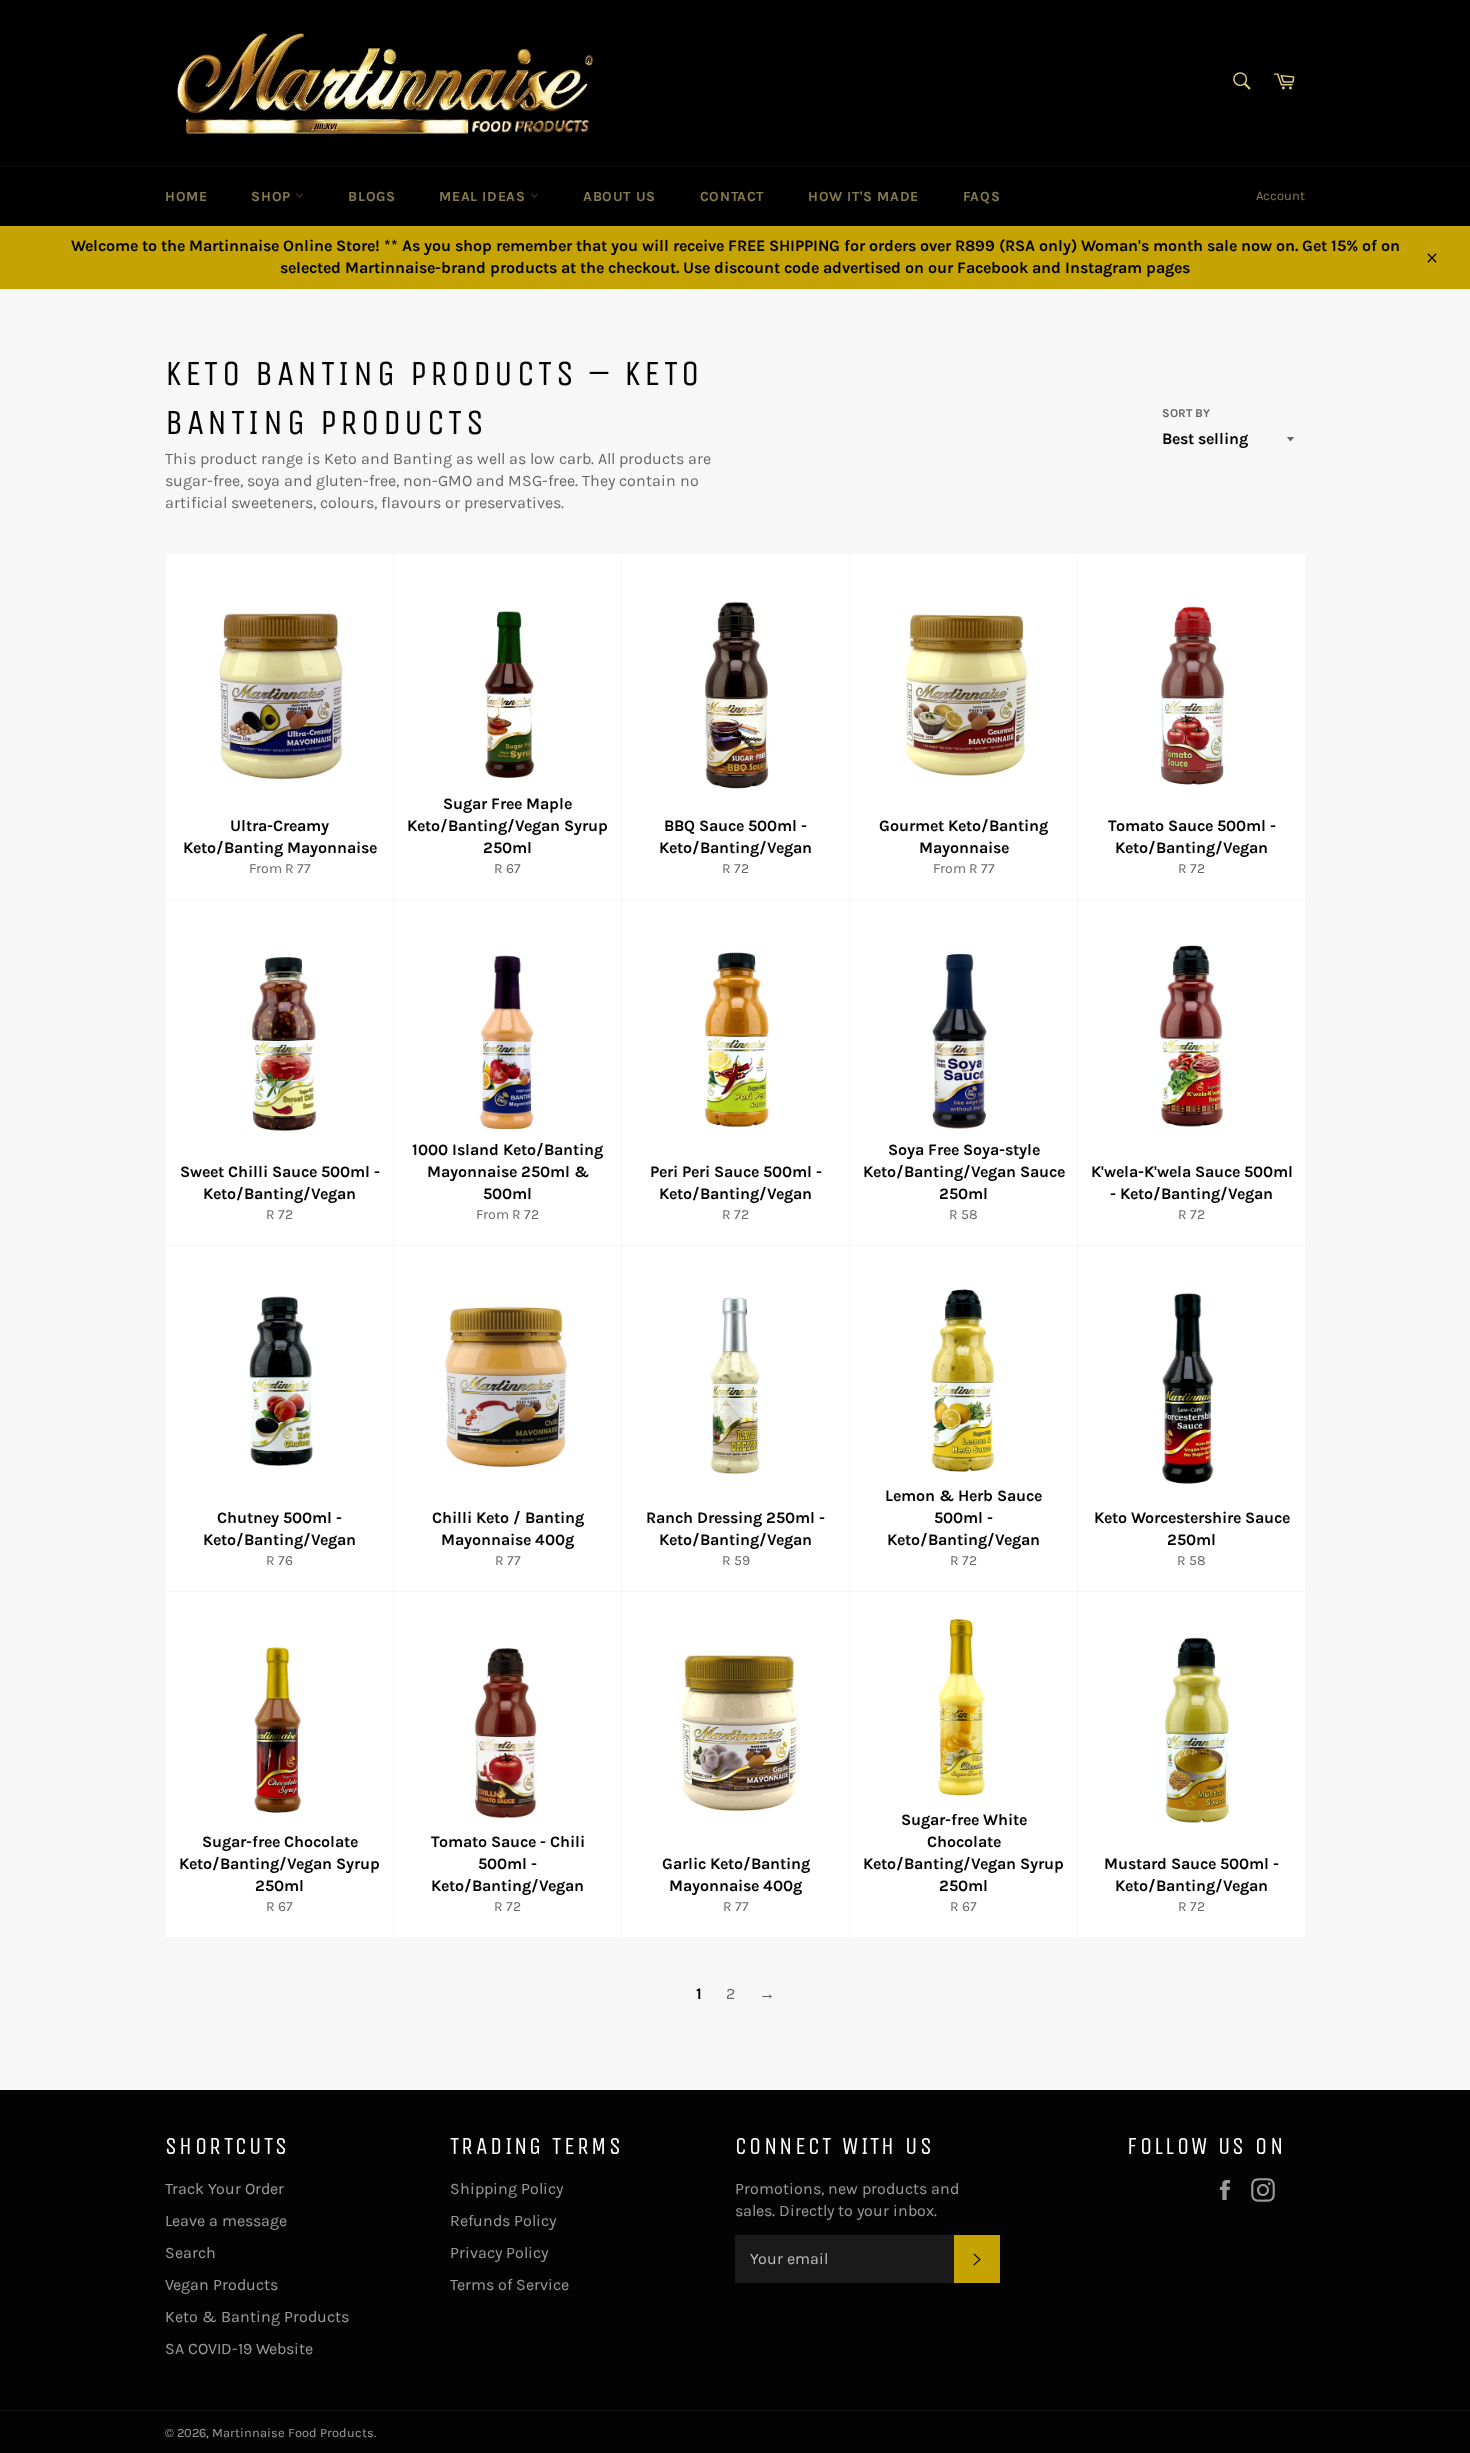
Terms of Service (509, 2284)
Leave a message (226, 2220)
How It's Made (863, 196)
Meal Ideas (484, 196)
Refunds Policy (503, 2220)
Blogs (371, 196)
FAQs (981, 196)
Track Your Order (224, 2188)
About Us (619, 196)
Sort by (1186, 413)
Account (1280, 195)
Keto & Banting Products (257, 2316)
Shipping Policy (506, 2188)
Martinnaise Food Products (293, 2432)
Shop (273, 196)
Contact (732, 196)
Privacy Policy (499, 2252)
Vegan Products (221, 2284)
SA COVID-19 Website (239, 2348)
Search (190, 2252)
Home (186, 196)
